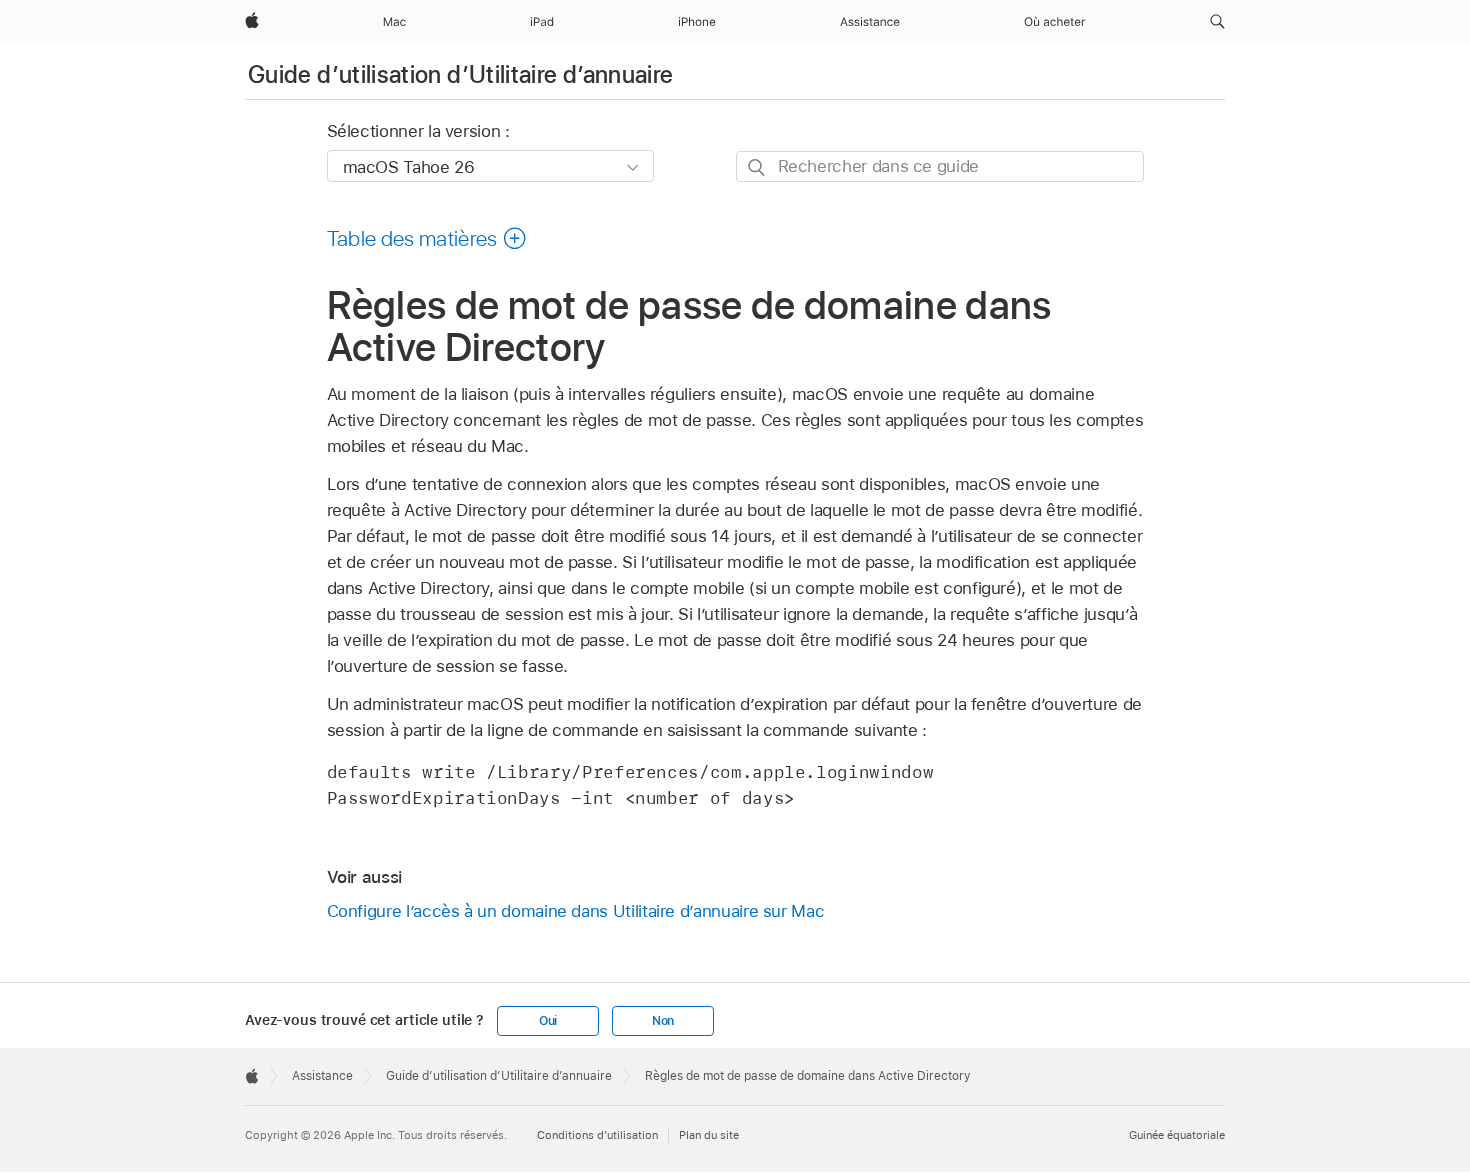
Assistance (322, 1076)
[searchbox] (940, 166)
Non (663, 1021)
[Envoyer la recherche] (757, 167)
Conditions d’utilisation (597, 1135)
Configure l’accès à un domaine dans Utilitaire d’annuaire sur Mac (576, 911)
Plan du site (709, 1135)
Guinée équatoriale (1177, 1135)
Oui (548, 1021)
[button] (1217, 22)
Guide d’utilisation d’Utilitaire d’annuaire (460, 74)
